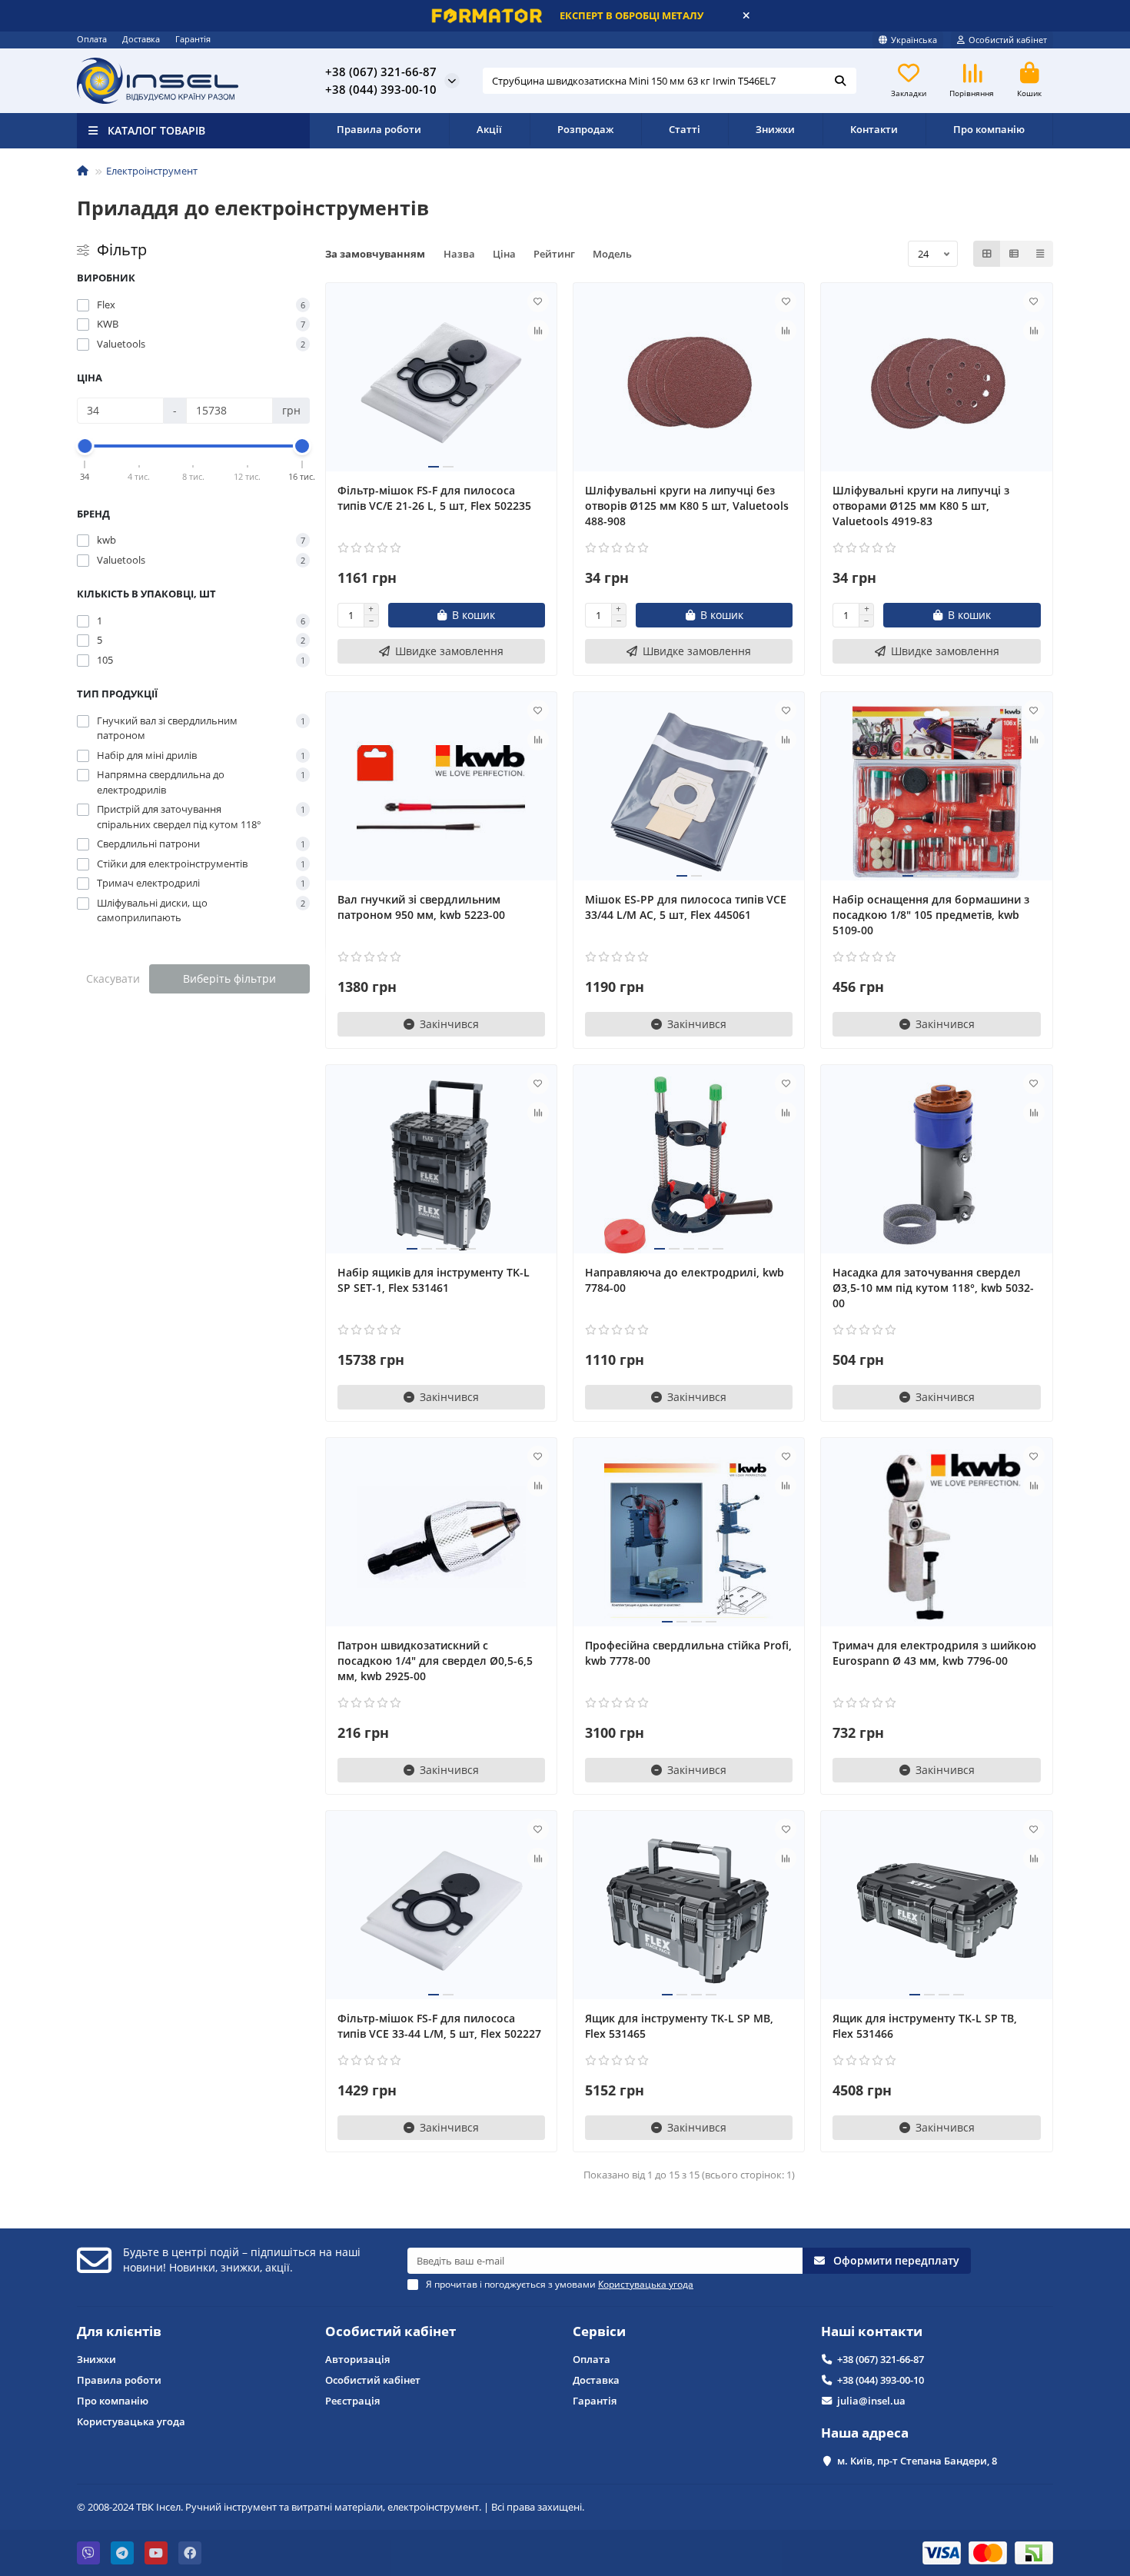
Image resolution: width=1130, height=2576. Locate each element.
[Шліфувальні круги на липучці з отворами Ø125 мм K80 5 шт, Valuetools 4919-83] (936, 383)
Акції (489, 129)
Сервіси (599, 2331)
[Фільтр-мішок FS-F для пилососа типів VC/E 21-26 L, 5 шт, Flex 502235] (441, 383)
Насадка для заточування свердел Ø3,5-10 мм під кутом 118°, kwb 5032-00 (933, 1288)
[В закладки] (538, 301)
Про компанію (989, 129)
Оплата (92, 39)
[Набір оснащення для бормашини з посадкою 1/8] (936, 792)
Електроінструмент (152, 171)
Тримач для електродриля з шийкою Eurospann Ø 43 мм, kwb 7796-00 (934, 1653)
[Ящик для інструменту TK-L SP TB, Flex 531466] (936, 1911)
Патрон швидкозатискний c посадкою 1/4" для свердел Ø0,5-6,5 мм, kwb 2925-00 (435, 1661)
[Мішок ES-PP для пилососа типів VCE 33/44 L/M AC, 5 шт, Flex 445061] (689, 792)
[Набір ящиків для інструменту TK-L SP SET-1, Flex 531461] (441, 1165)
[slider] (85, 446)
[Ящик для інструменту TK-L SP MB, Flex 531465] (689, 1911)
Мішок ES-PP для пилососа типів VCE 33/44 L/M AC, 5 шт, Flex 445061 (686, 907)
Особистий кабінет (391, 2331)
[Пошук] (840, 81)
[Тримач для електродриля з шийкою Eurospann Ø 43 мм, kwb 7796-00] (936, 1538)
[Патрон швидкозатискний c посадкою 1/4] (441, 1538)
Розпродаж (585, 129)
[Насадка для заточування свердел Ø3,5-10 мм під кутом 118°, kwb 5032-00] (936, 1165)
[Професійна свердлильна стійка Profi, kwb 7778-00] (689, 1538)
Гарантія (193, 39)
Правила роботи (379, 129)
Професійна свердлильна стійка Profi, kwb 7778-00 (688, 1653)
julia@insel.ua (871, 2401)
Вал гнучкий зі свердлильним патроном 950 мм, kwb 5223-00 (421, 907)
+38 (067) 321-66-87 (881, 2359)
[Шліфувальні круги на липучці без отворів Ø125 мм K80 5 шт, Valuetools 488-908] (689, 383)
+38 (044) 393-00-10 (881, 2380)
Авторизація (357, 2359)
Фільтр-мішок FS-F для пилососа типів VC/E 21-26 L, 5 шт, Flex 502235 (434, 498)
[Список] (1014, 254)
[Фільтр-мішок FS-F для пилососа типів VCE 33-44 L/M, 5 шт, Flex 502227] (441, 1911)
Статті (685, 129)
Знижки (775, 129)
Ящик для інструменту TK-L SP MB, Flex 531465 (679, 2026)
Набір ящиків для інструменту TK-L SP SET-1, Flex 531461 (434, 1280)
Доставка (141, 39)
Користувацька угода (131, 2421)
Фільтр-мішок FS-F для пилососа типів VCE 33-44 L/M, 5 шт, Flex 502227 (439, 2026)
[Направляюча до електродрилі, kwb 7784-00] (689, 1165)
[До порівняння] (538, 331)
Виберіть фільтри (229, 978)
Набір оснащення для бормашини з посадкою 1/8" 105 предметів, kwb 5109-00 (931, 915)
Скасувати (113, 978)
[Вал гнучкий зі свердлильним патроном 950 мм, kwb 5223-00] (441, 792)
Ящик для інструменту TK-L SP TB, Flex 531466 (925, 2026)
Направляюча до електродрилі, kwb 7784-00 (685, 1280)
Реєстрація (352, 2401)
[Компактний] (1040, 254)
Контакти (874, 129)
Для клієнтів (119, 2331)
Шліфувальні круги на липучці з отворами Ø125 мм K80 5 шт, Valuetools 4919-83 (921, 506)
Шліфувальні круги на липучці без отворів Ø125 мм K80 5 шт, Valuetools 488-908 (687, 506)
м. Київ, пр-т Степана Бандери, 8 (917, 2461)
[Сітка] (987, 254)
